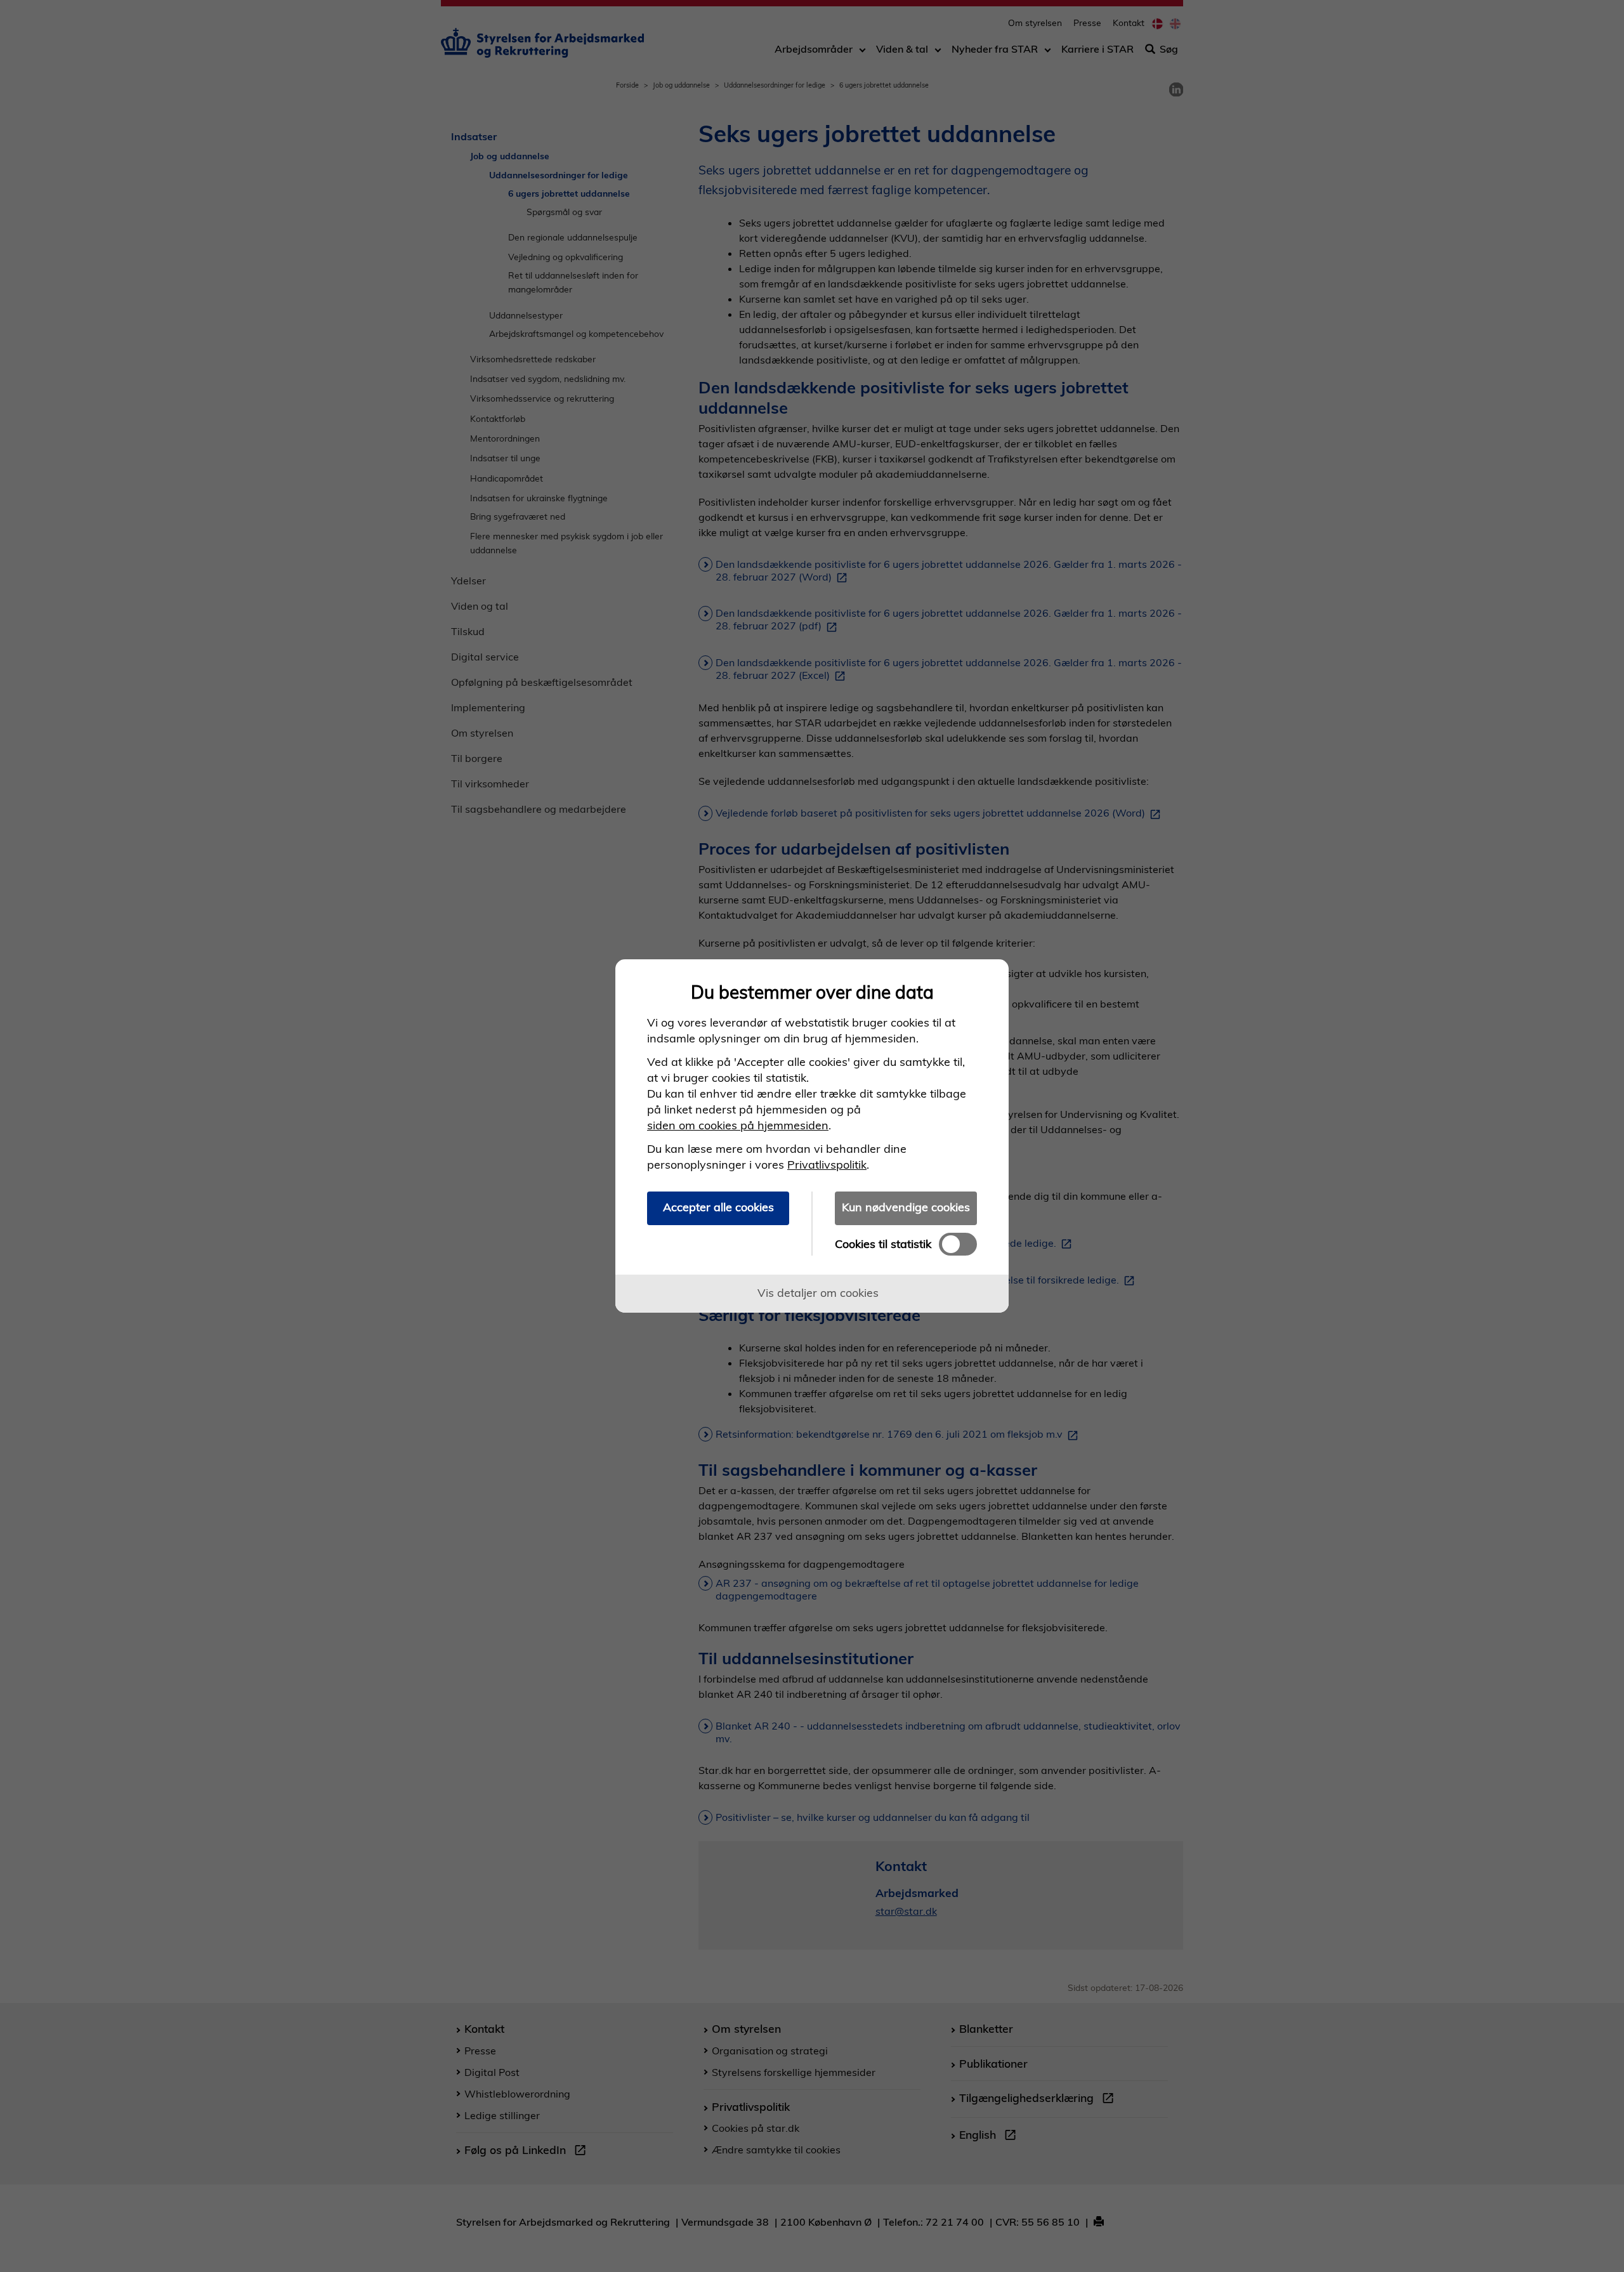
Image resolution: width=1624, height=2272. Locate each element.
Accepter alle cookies (718, 1207)
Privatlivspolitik (827, 1165)
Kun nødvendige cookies (906, 1207)
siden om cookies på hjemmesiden (738, 1125)
